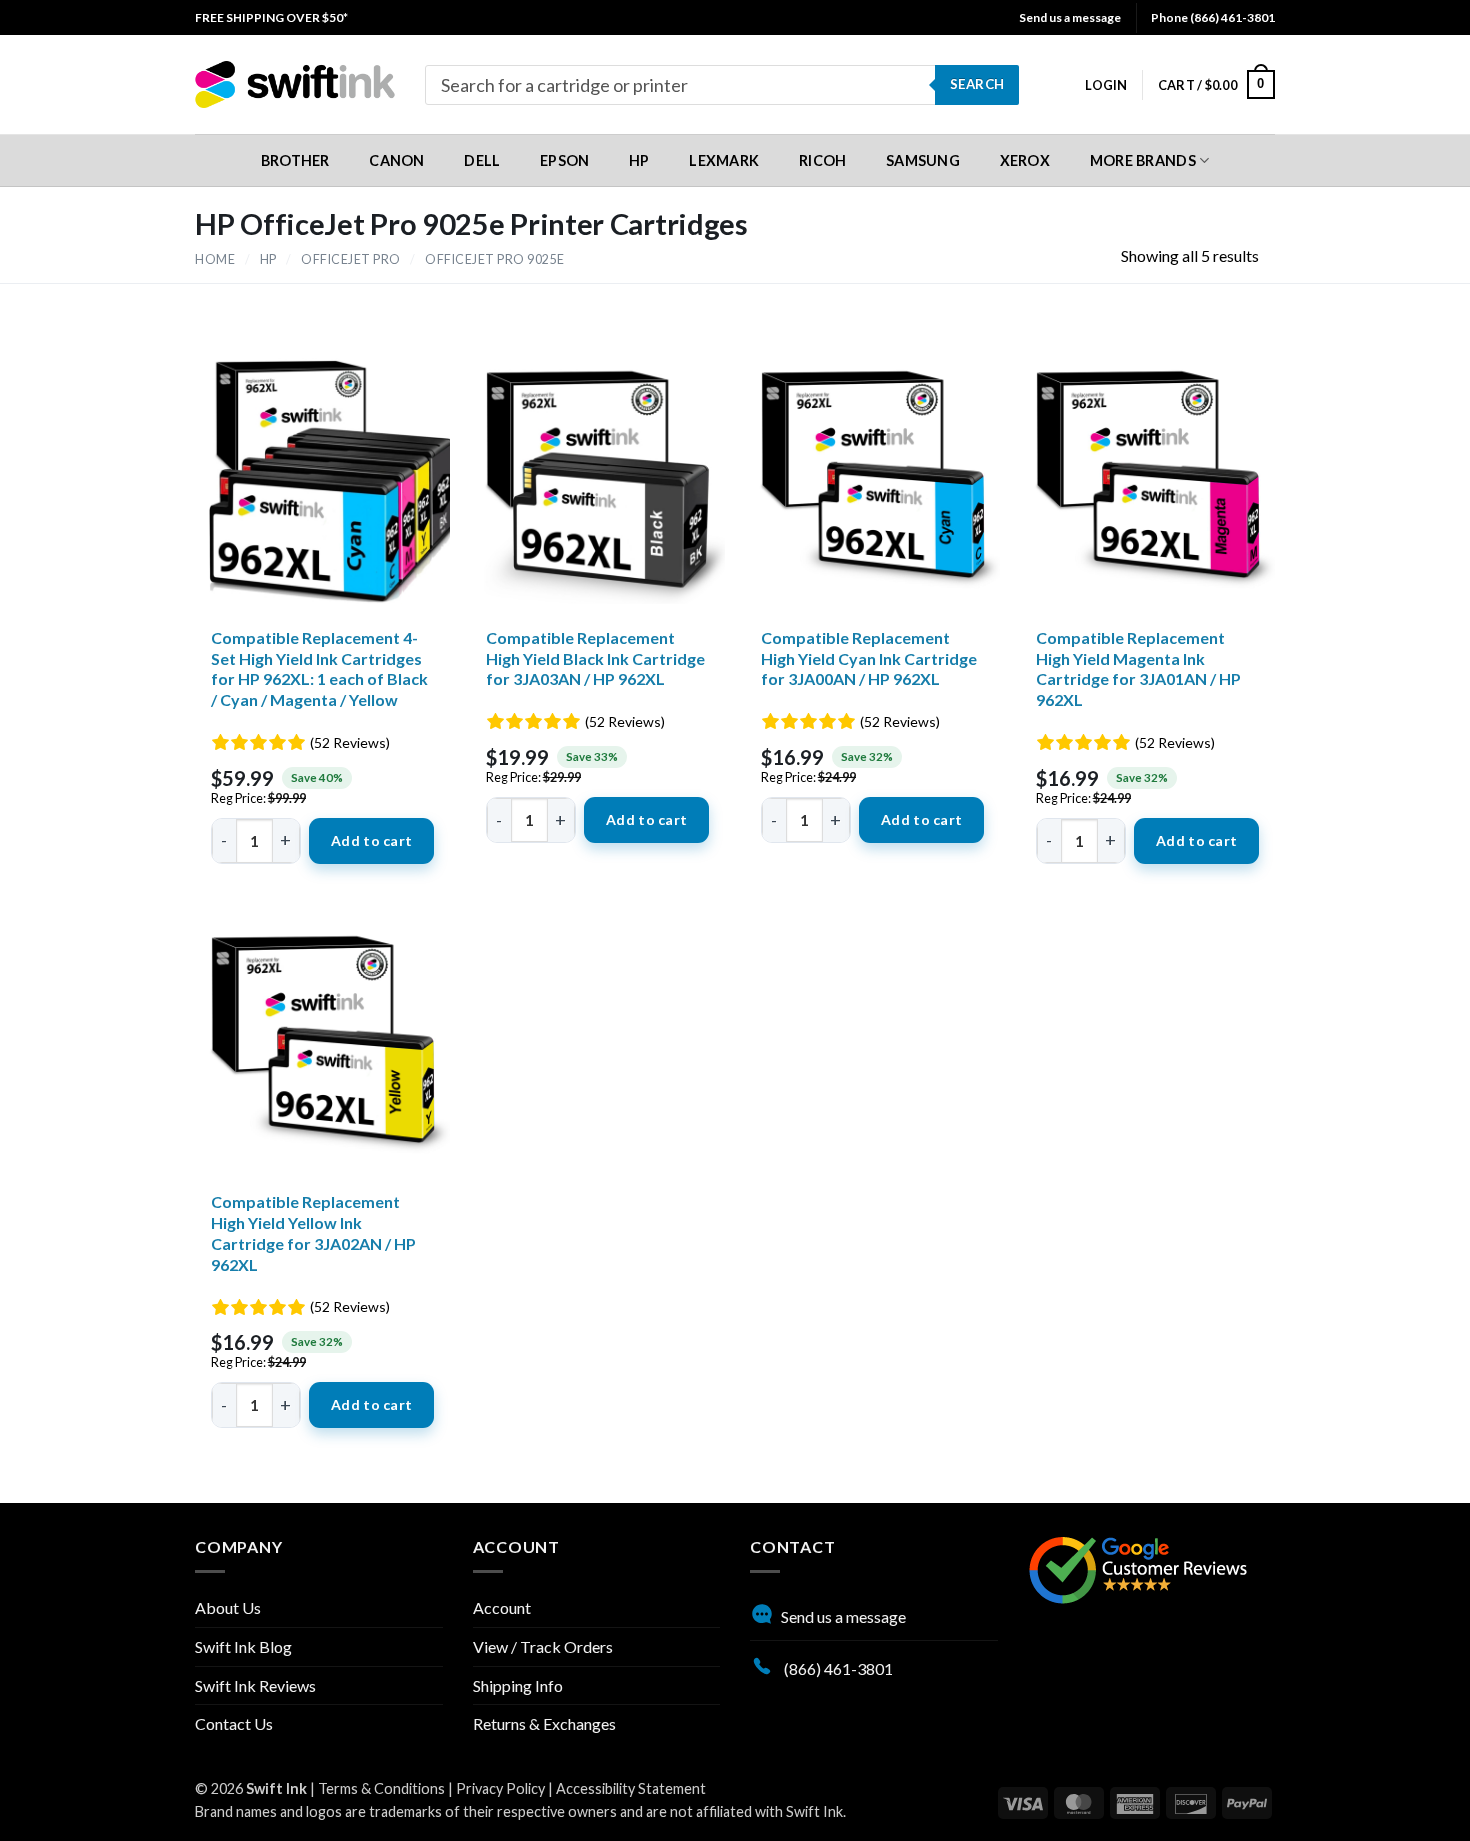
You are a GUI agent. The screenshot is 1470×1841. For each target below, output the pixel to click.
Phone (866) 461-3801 (1213, 17)
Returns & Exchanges (544, 1723)
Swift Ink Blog (243, 1646)
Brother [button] (295, 160)
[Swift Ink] (295, 84)
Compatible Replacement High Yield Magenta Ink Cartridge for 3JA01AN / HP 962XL (1138, 668)
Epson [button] (564, 160)
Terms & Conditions (381, 1788)
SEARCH (977, 84)
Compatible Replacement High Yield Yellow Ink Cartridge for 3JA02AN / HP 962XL (313, 1232)
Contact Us (234, 1723)
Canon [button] (396, 160)
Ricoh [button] (822, 160)
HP (268, 259)
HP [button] (639, 160)
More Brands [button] (1143, 160)
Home (215, 259)
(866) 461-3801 (837, 1668)
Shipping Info (518, 1685)
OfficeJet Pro (351, 259)
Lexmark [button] (724, 160)
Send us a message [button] (1070, 17)
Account (502, 1607)
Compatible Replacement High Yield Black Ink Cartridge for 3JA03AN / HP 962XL (595, 658)
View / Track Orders (543, 1646)
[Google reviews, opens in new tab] (1138, 1567)
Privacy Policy (500, 1788)
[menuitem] (271, 17)
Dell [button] (482, 160)
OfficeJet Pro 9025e (495, 259)
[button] (1106, 85)
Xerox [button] (1025, 160)
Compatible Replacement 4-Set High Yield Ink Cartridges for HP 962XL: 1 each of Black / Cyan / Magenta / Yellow (319, 668)
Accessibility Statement (631, 1788)
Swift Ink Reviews (255, 1685)
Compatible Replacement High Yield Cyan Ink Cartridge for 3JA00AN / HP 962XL (869, 658)
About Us (228, 1607)
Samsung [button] (923, 160)
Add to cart (371, 840)
